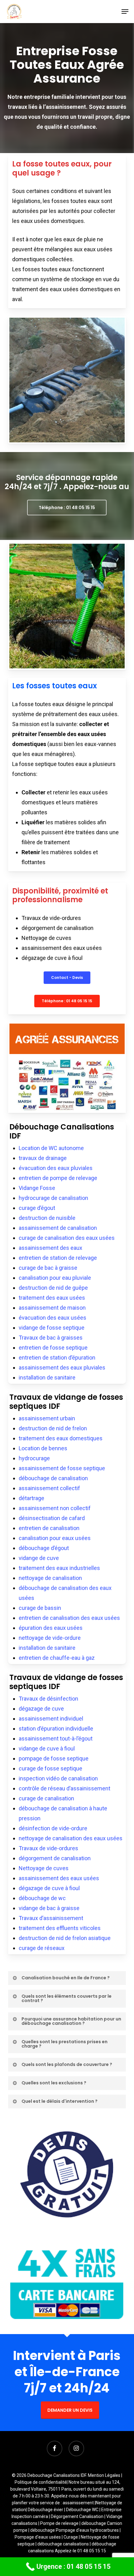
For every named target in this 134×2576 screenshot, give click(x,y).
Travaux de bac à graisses (51, 1338)
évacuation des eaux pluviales (56, 1168)
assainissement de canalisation (58, 1228)
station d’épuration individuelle (56, 1729)
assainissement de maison (52, 1308)
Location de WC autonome (51, 1148)
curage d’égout (37, 1208)
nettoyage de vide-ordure (50, 1638)
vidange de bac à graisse (49, 1908)
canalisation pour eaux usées (55, 1538)
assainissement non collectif (55, 1508)
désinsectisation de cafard (52, 1518)
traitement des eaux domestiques (61, 1438)
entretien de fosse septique (53, 1348)
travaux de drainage (43, 1158)
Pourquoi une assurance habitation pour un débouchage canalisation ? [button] (71, 2021)
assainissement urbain (47, 1418)
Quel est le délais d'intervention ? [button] (60, 2101)
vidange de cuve (39, 1558)
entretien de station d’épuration (57, 1358)
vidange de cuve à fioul (47, 1748)
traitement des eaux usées (52, 1298)
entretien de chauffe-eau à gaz (57, 1658)
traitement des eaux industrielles (59, 1568)
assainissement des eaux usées (59, 1878)
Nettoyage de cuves (44, 1868)
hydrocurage (34, 1458)
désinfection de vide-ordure (53, 1828)
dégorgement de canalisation (55, 1858)
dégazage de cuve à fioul (49, 1888)
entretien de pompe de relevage (58, 1178)
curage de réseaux (42, 1948)
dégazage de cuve (41, 1709)
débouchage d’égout (44, 1548)
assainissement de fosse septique (62, 1468)
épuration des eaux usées (51, 1628)
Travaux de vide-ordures (48, 1848)
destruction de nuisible (47, 1218)
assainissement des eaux (50, 1248)
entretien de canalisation (49, 1528)
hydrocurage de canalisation (53, 1198)
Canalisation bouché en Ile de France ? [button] (66, 1978)
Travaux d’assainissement (51, 1918)
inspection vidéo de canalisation (58, 1778)
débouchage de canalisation (53, 1478)
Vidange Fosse (37, 1188)
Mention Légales (104, 2475)
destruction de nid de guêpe (53, 1288)
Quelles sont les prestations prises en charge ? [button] (65, 2044)
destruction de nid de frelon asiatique (65, 1938)
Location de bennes (43, 1448)
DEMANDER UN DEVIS (70, 2410)
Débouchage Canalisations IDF (62, 1131)
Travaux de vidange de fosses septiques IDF (66, 1402)
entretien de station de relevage (58, 1258)
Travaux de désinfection (48, 1699)
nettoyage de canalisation (50, 1578)
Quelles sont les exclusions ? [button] (54, 2083)
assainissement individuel (51, 1719)
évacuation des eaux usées (53, 1318)
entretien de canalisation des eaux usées (69, 1618)
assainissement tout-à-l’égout (56, 1738)
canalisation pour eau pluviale (55, 1278)
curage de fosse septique (50, 1768)
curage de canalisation (46, 1798)
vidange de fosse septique (52, 1328)
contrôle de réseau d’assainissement (65, 1788)
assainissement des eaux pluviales (62, 1367)
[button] (125, 12)
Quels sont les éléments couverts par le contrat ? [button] (67, 1998)
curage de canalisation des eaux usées (67, 1238)
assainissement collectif (49, 1488)
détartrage (31, 1498)
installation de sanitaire (47, 1377)
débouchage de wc (42, 1898)
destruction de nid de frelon (53, 1428)
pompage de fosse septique (54, 1758)
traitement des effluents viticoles (60, 1928)
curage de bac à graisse (48, 1268)
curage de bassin (40, 1608)
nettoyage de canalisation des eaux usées (71, 1838)
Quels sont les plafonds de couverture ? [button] (67, 2064)
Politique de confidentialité (41, 2482)
